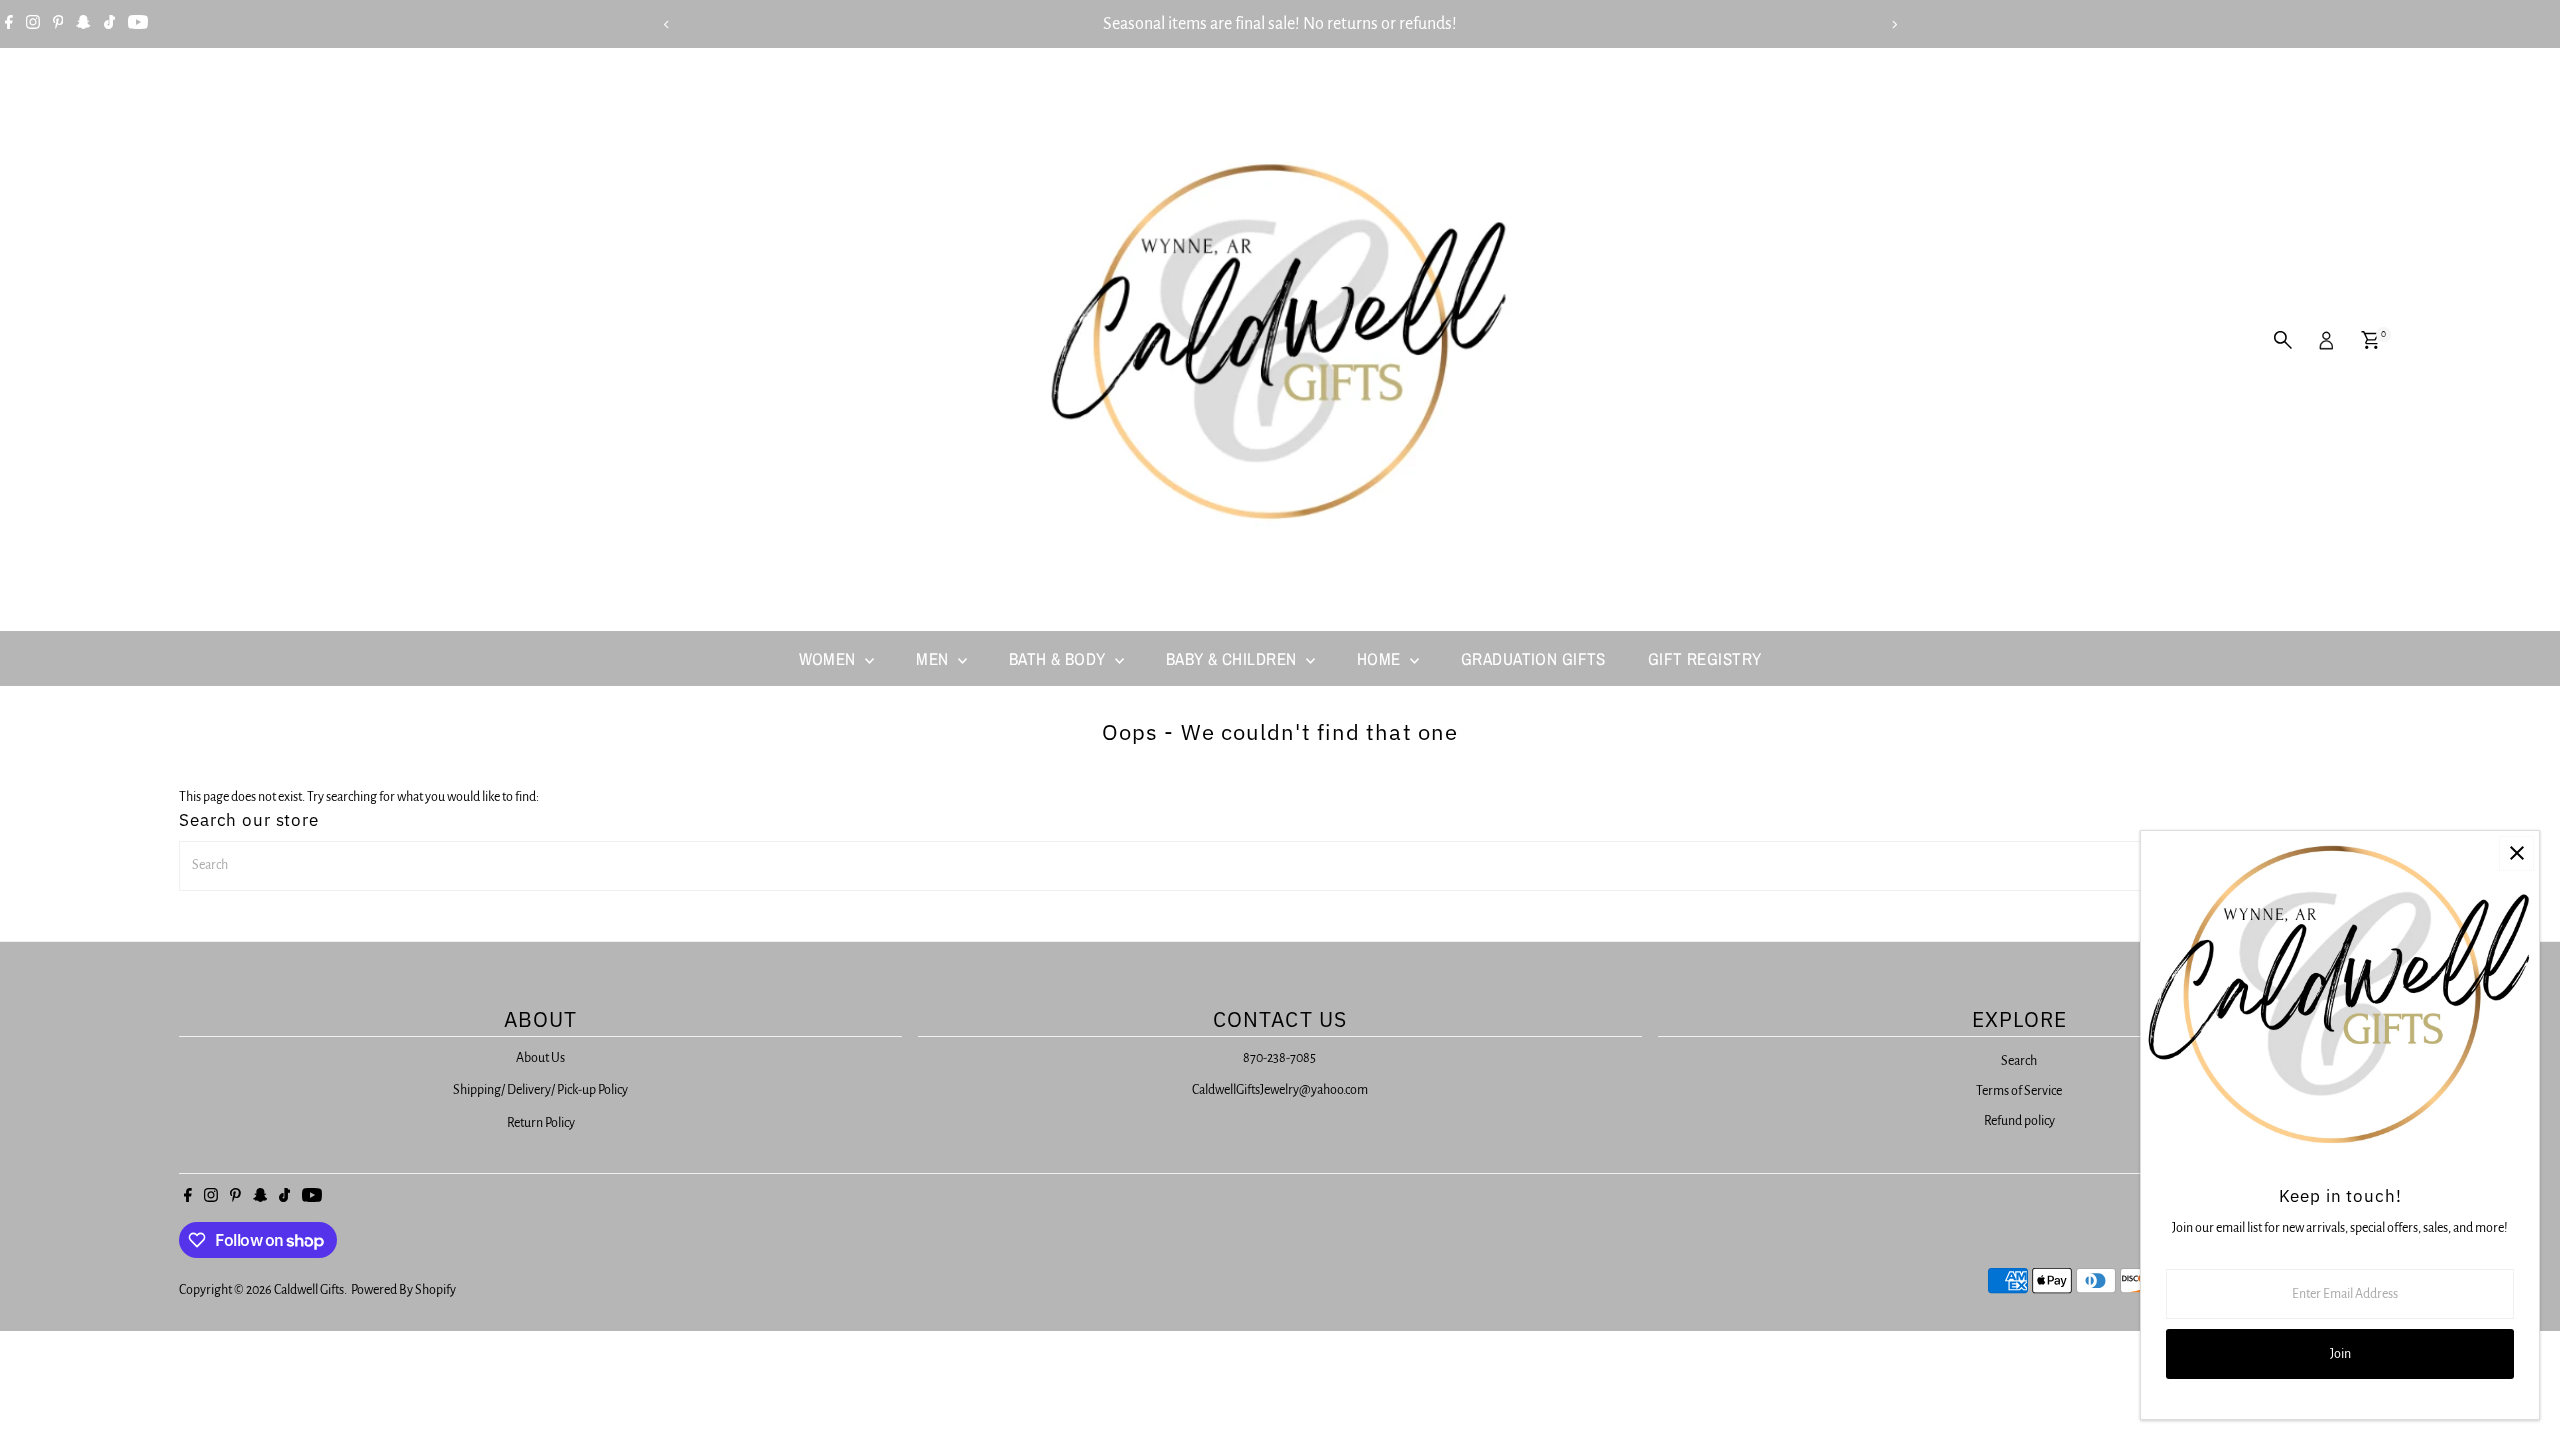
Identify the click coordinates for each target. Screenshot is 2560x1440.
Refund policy (2019, 1121)
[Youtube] (138, 24)
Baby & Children (1233, 658)
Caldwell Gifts (309, 1290)
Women (830, 658)
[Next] (1893, 24)
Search (2019, 1061)
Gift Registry (1705, 658)
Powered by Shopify (403, 1290)
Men (934, 658)
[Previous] (666, 24)
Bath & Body (1059, 658)
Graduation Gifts (1533, 658)
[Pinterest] (58, 24)
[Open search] (2283, 340)
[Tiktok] (109, 24)
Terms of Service (2019, 1091)
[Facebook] (9, 24)
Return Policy (541, 1123)
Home (1381, 658)
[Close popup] (2516, 853)
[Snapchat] (83, 24)
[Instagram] (33, 24)
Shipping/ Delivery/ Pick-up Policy (540, 1090)
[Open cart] (2370, 340)
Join (2340, 1354)
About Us (540, 1058)
